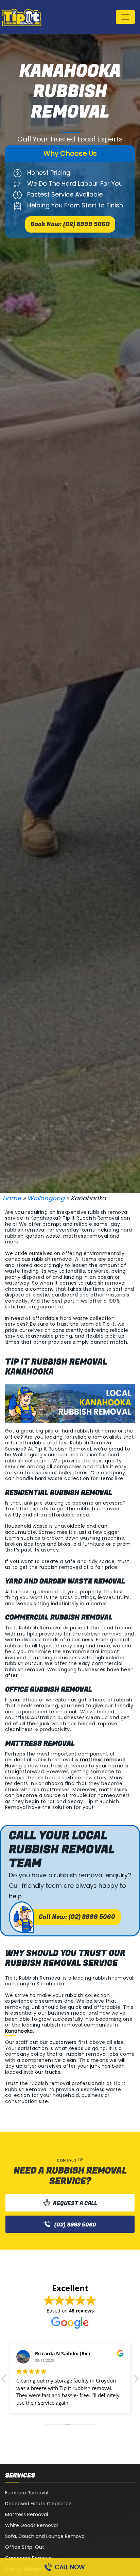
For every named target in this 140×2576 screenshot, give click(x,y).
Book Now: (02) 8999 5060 (70, 224)
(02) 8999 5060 (75, 2225)
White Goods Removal (31, 2525)
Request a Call (75, 2203)
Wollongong (46, 1198)
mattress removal (102, 1760)
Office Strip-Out (25, 2547)
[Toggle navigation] (125, 17)
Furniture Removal (27, 2493)
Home (12, 1198)
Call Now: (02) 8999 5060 (77, 1917)
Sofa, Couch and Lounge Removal (45, 2536)
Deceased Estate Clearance (38, 2504)
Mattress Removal (27, 2514)
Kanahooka (19, 2031)
